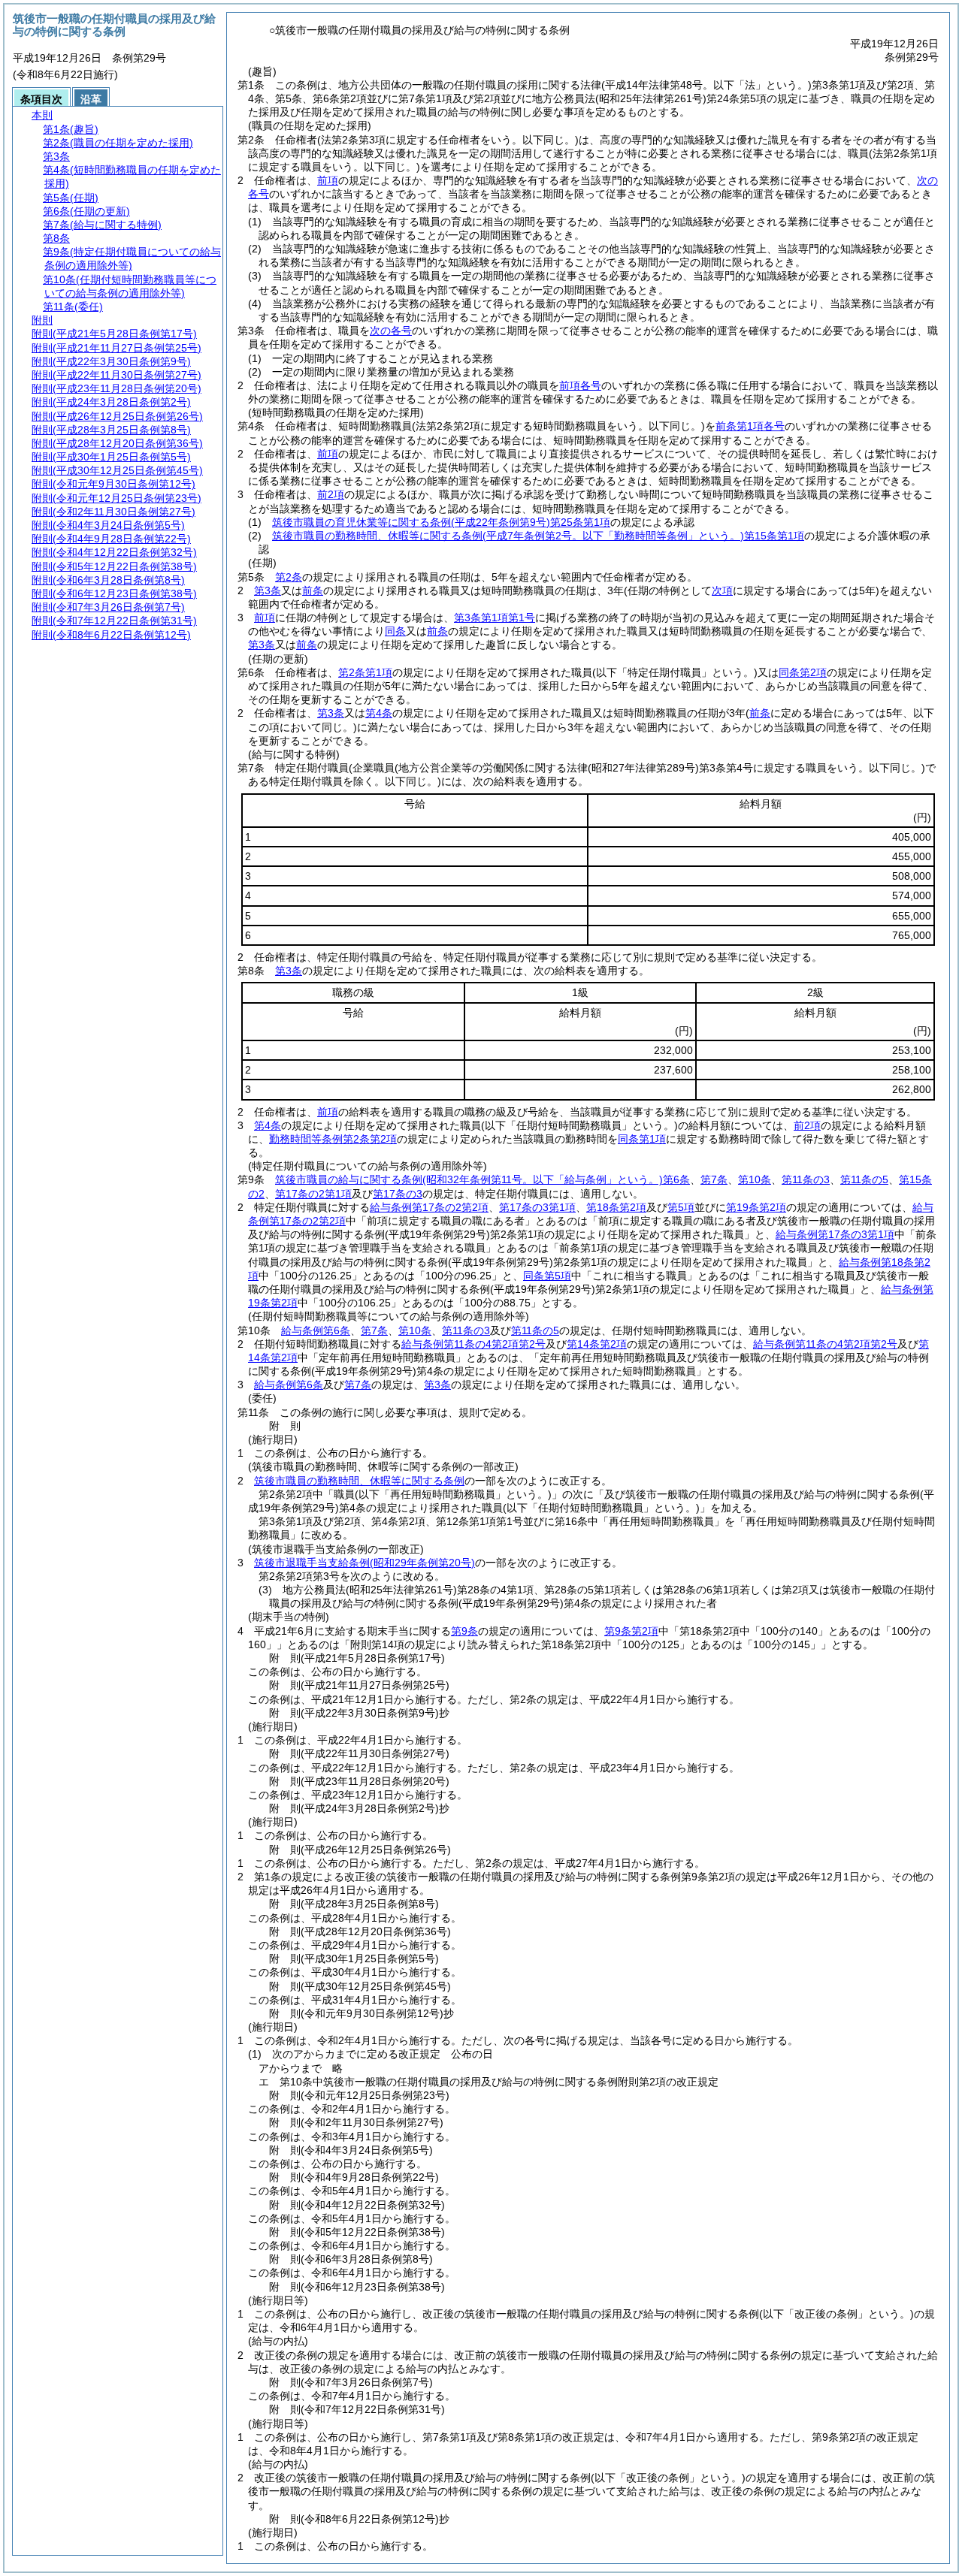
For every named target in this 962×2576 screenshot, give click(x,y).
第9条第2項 (631, 1631)
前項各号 (580, 385)
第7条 (714, 1179)
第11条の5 (864, 1179)
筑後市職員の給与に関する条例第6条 (483, 1179)
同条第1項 (642, 1139)
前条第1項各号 (750, 426)
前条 (313, 590)
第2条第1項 (365, 672)
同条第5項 (547, 1276)
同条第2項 (803, 672)
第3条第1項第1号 (495, 618)
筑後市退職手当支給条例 (365, 1563)
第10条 (755, 1179)
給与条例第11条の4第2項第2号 (473, 1344)
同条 (395, 631)
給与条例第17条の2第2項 (429, 1207)
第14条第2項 (597, 1344)
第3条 (268, 590)
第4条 (379, 713)
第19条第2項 (756, 1207)
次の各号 (391, 331)
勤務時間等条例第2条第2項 (333, 1139)
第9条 (464, 1631)
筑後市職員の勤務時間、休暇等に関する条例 (359, 1481)
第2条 (289, 577)
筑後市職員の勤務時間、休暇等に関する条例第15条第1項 (538, 536)
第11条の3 (806, 1179)
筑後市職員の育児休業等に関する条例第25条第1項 (441, 522)
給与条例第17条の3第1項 (835, 1234)
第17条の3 (398, 1194)
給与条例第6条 (316, 1330)
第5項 (681, 1207)
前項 (328, 180)
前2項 (331, 494)
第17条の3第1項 (537, 1207)
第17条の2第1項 (313, 1194)
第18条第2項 (616, 1207)
